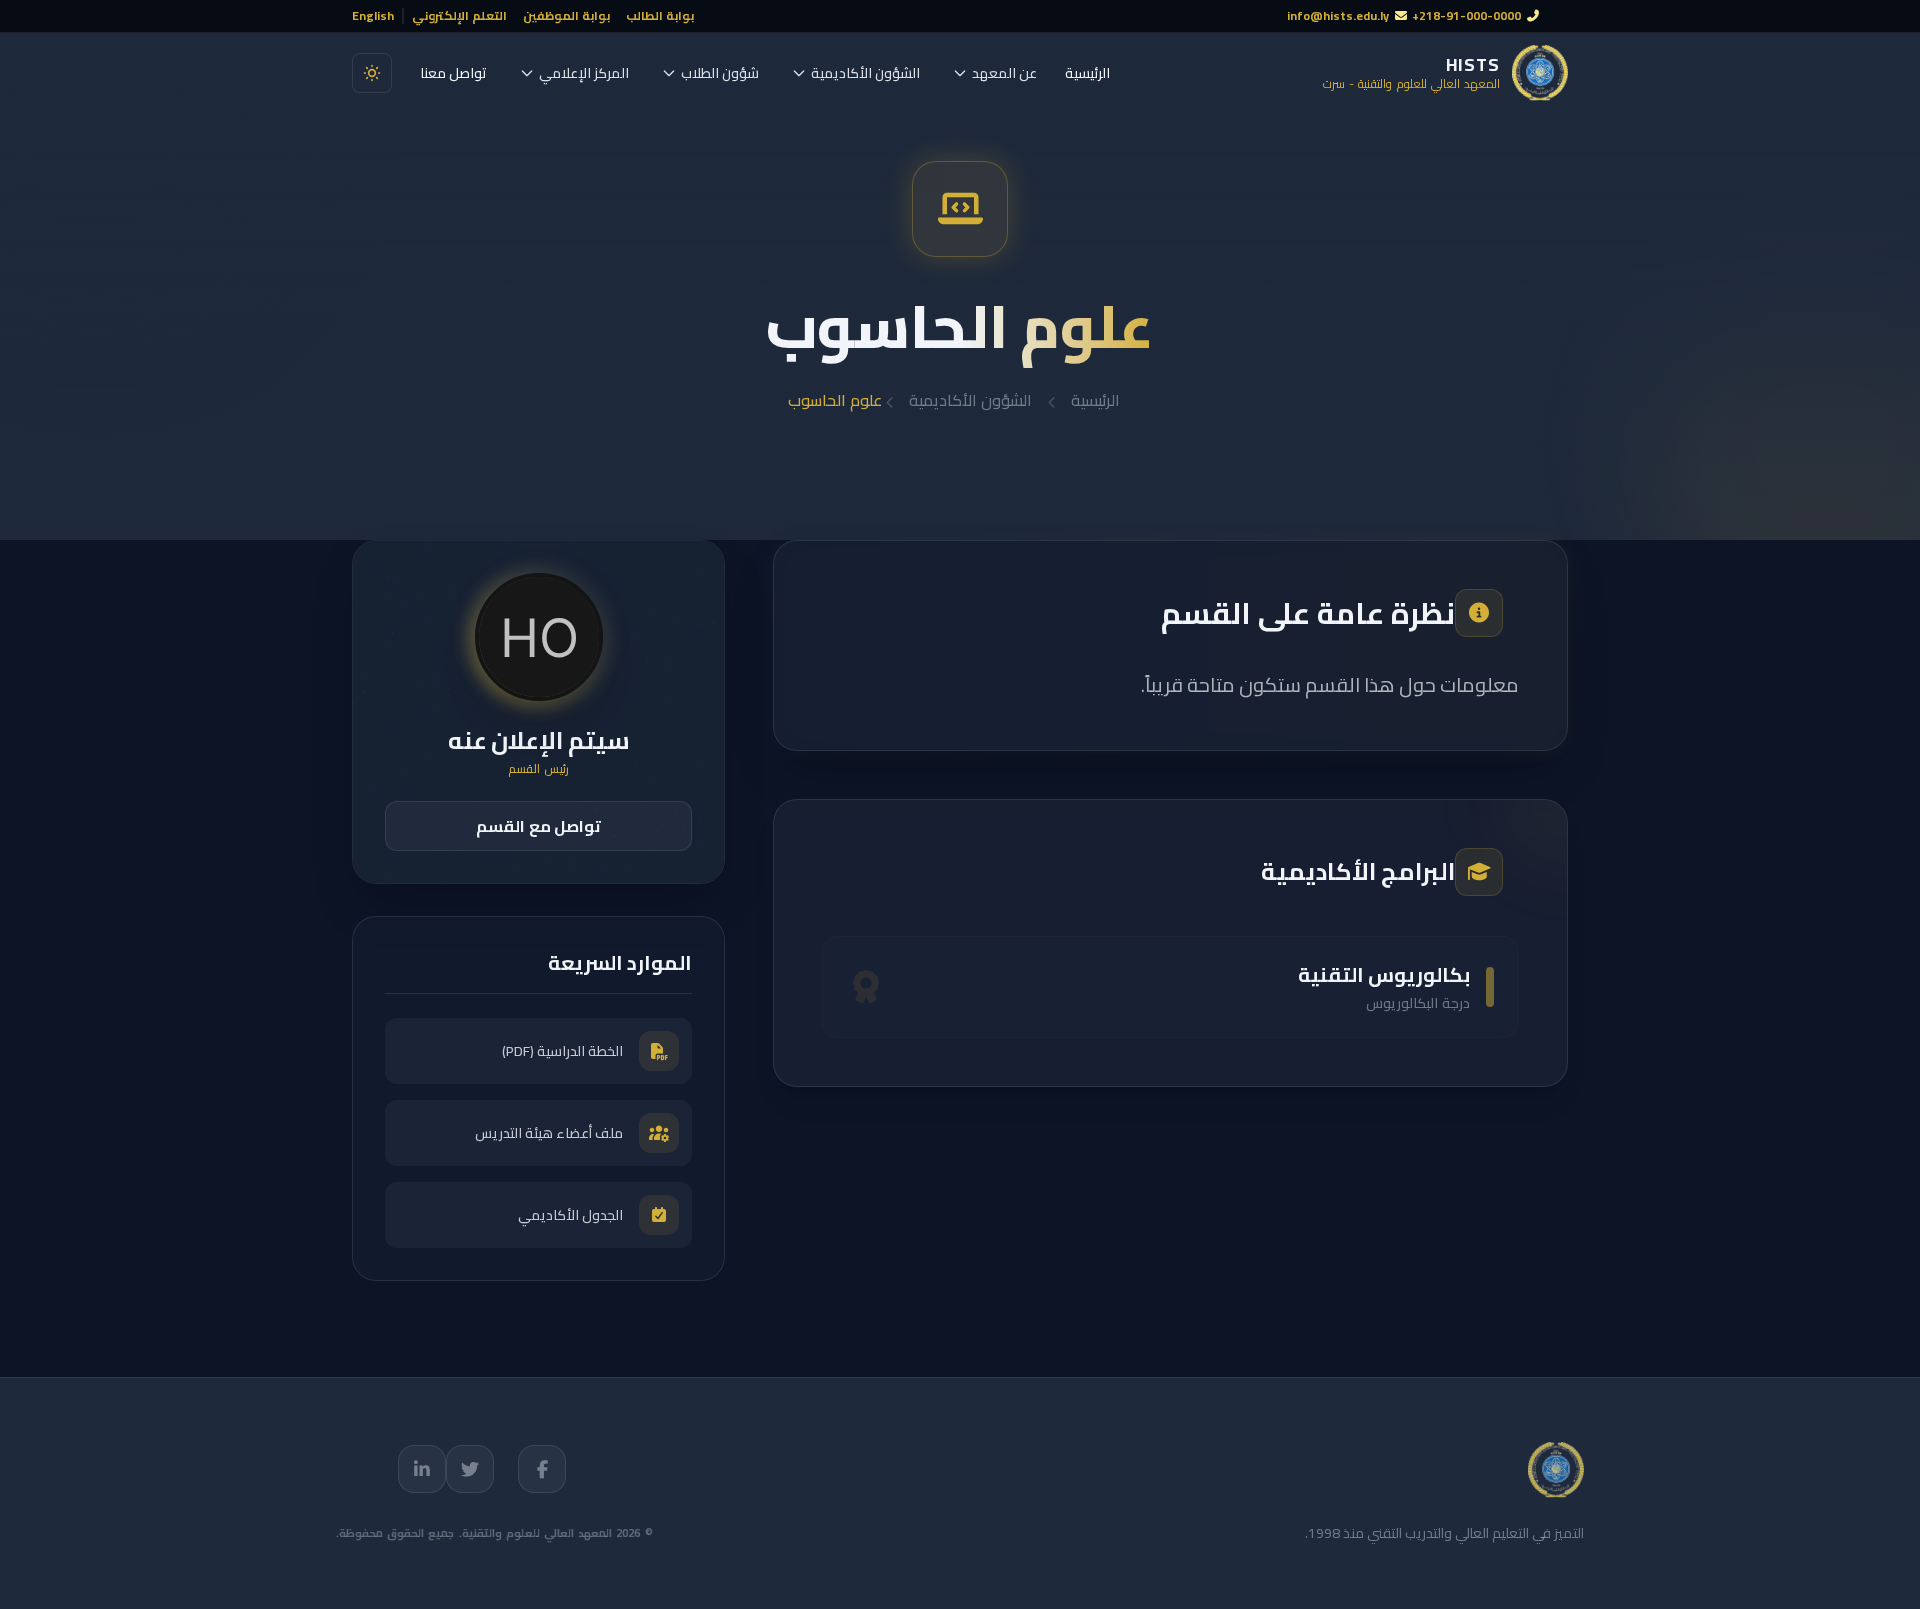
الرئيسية (1087, 73)
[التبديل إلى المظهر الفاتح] (372, 73)
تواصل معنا (453, 73)
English (373, 16)
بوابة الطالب (660, 16)
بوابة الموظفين (566, 16)
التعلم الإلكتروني (459, 16)
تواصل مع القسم (538, 826)
